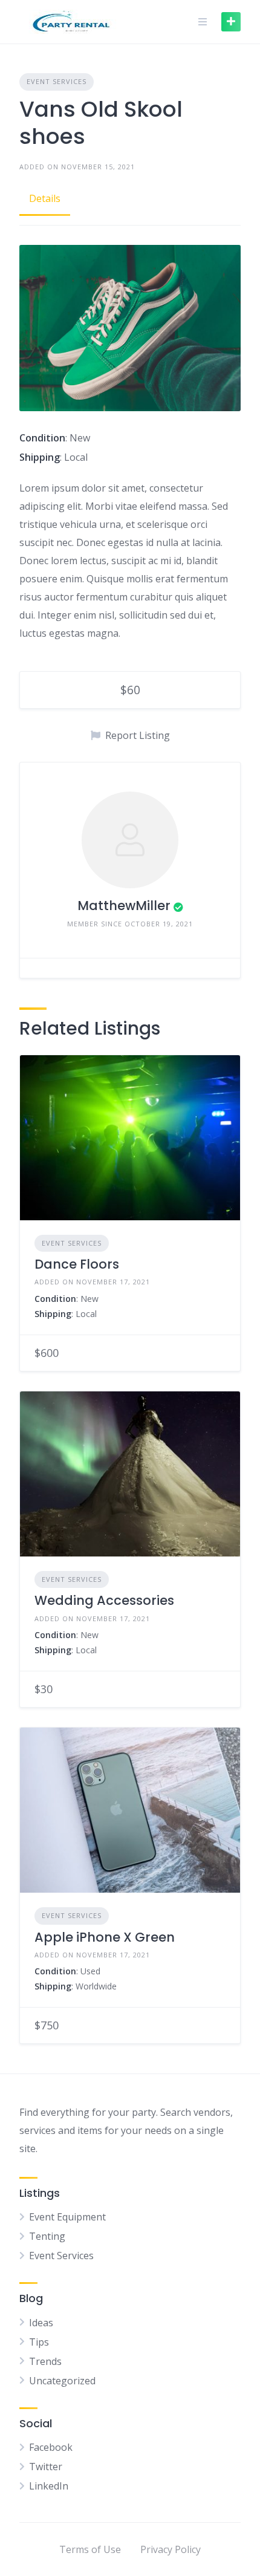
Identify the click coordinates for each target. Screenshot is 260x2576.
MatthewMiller (124, 906)
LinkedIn (49, 2486)
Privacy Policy (171, 2549)
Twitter (46, 2467)
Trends (45, 2361)
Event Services (57, 81)
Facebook (51, 2447)
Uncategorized (62, 2381)
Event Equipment (67, 2217)
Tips (39, 2342)
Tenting (47, 2236)
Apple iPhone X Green (105, 1937)
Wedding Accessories (104, 1600)
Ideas (41, 2323)
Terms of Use (90, 2549)
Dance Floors (77, 1264)
